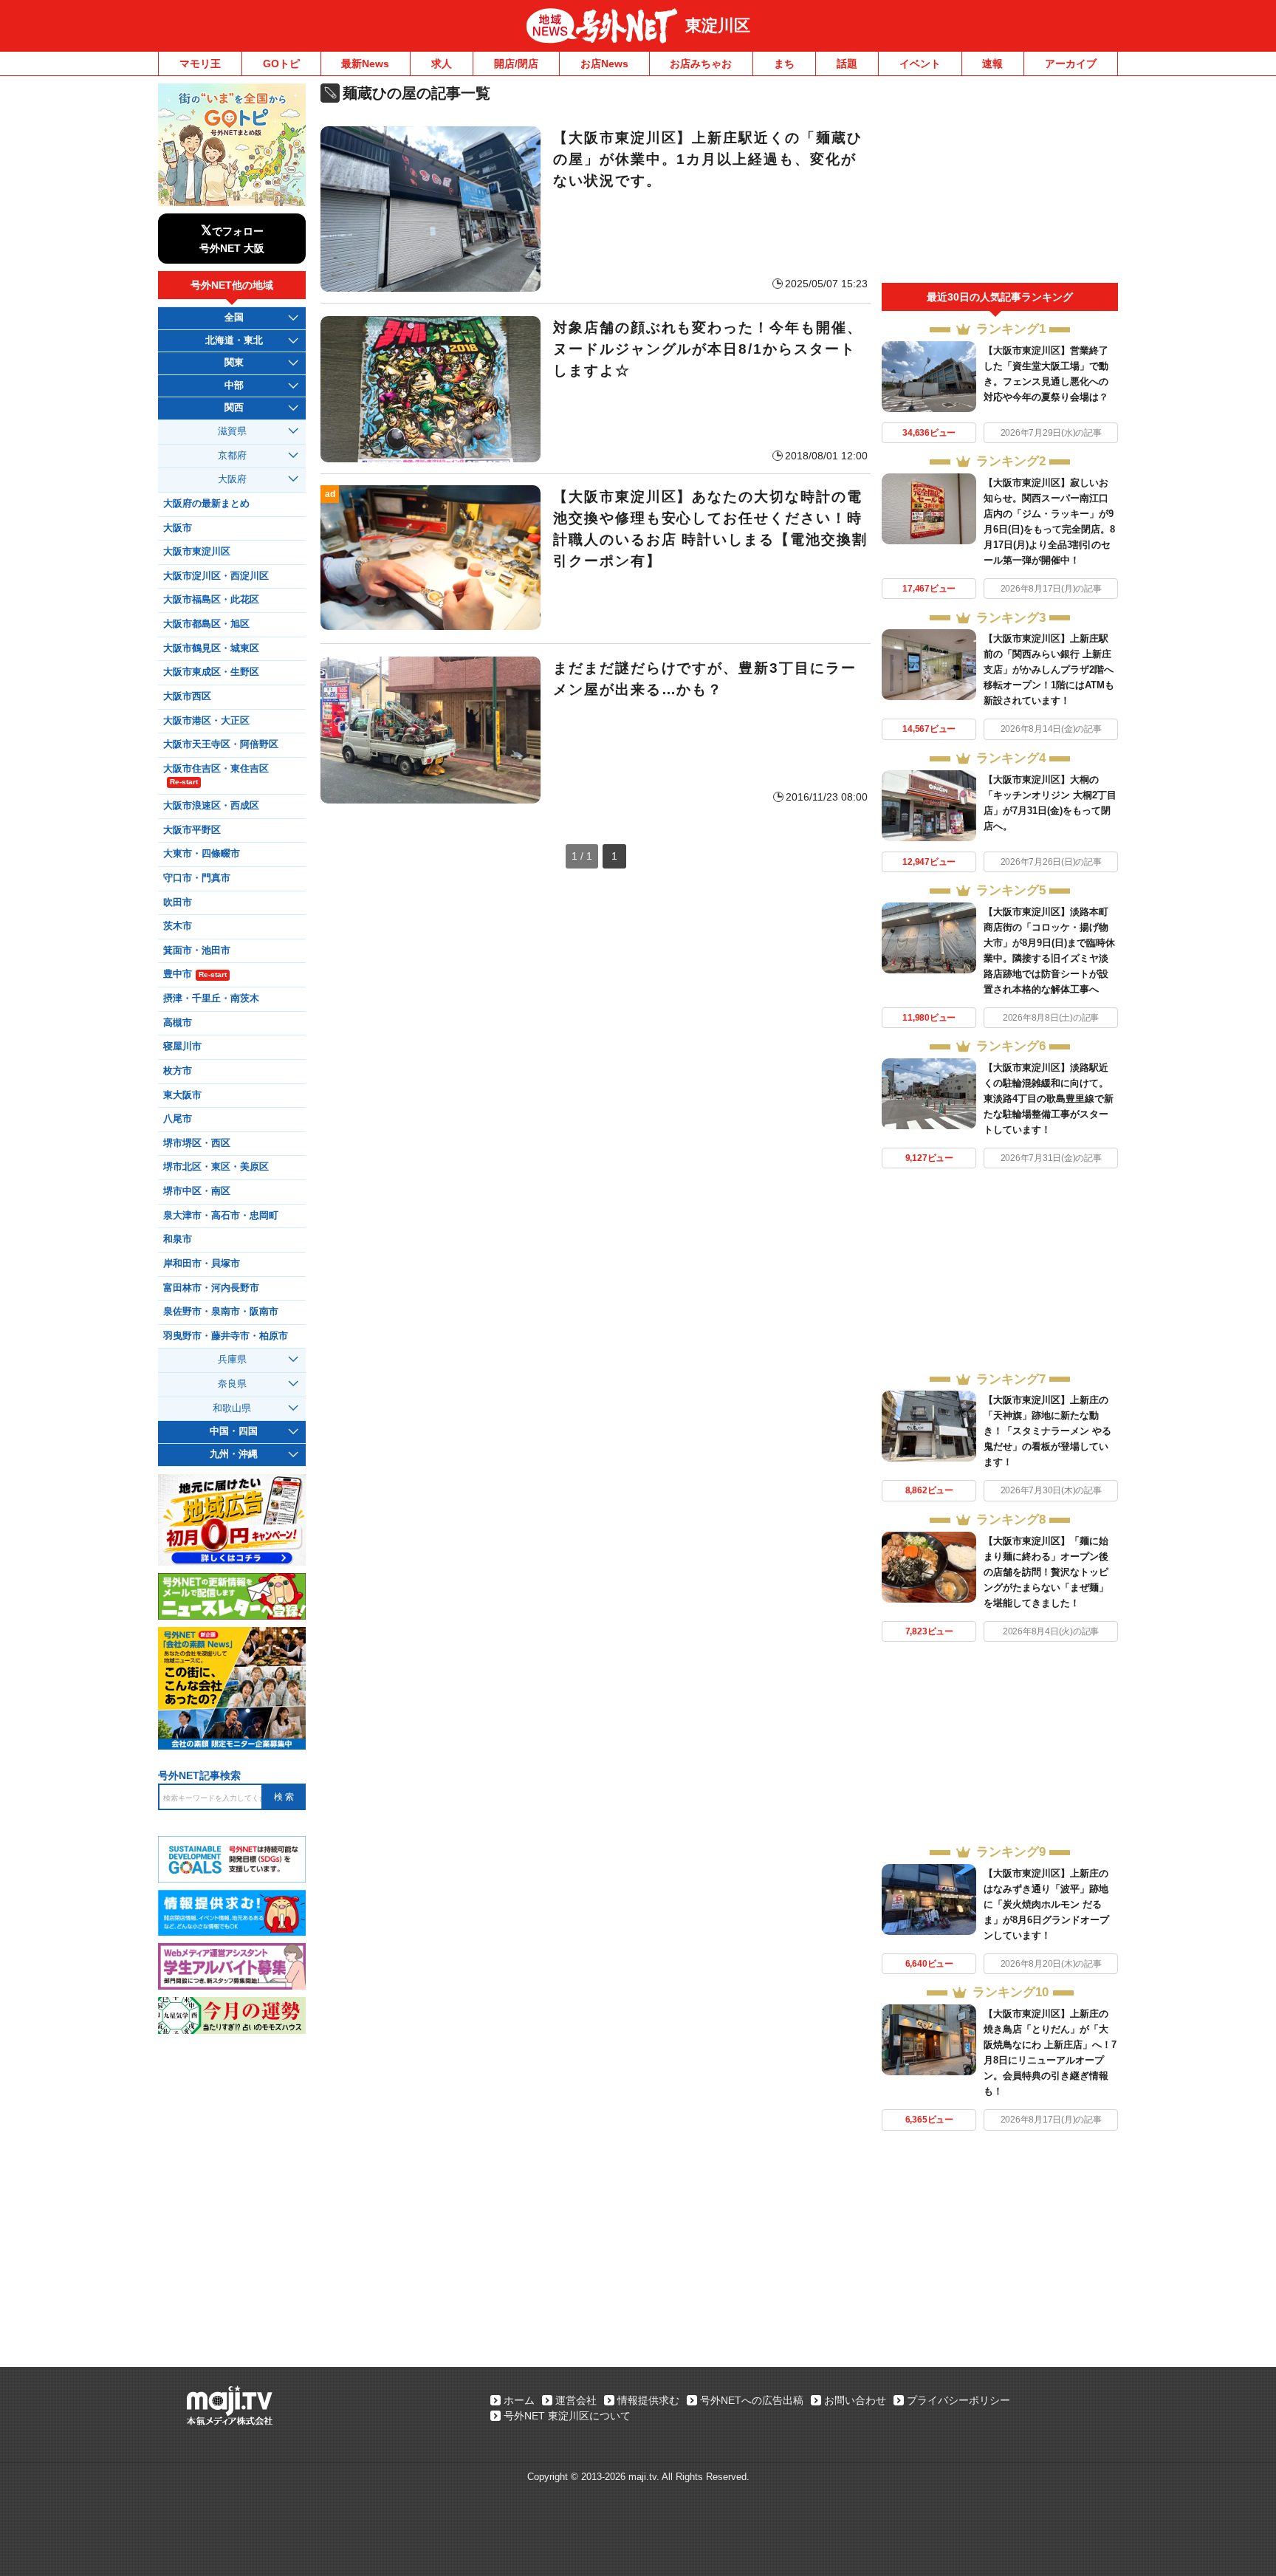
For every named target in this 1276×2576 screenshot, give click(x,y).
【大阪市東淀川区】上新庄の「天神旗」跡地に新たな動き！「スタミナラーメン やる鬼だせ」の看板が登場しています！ (1047, 1431)
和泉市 (178, 1239)
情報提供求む (648, 2400)
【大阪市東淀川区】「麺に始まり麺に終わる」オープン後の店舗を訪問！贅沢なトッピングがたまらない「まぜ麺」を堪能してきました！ (1046, 1572)
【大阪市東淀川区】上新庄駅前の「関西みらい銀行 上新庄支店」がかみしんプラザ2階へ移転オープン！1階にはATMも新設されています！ (1049, 669)
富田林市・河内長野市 (211, 1288)
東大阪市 (182, 1095)
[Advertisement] (1000, 183)
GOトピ (281, 64)
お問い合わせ (855, 2400)
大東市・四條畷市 (202, 854)
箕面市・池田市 (197, 950)
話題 (847, 64)
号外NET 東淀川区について (567, 2416)
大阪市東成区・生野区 (211, 672)
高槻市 (178, 1023)
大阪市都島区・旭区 (206, 624)
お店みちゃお (701, 64)
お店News (604, 64)
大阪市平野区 (192, 830)
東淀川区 (718, 25)
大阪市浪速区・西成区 (211, 806)
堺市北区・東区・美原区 (216, 1167)
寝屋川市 (182, 1046)
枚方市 (178, 1071)
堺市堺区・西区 (197, 1143)
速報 (992, 64)
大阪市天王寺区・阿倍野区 (221, 744)
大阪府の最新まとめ (206, 504)
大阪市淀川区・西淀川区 (216, 576)
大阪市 (178, 528)
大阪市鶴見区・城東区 (211, 648)
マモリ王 (200, 64)
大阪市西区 (187, 696)
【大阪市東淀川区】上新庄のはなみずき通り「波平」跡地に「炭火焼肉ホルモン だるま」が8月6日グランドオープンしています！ (1046, 1904)
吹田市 (178, 902)
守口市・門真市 (197, 878)
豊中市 (195, 974)
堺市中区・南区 (197, 1191)
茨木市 (178, 926)
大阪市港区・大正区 (206, 721)
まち (784, 64)
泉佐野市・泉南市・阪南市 (221, 1312)
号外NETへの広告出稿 (752, 2400)
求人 (442, 64)
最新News (365, 64)
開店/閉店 (516, 64)
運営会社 (576, 2400)
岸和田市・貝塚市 (202, 1264)
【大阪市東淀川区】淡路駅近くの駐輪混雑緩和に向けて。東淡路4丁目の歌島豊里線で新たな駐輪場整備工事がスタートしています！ (1049, 1099)
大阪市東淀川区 (197, 552)
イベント (920, 64)
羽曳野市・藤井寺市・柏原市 (226, 1336)
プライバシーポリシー (958, 2400)
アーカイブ (1071, 64)
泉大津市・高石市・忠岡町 (221, 1216)
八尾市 (178, 1119)
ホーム (519, 2400)
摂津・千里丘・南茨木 (211, 998)
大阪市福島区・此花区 (211, 600)
